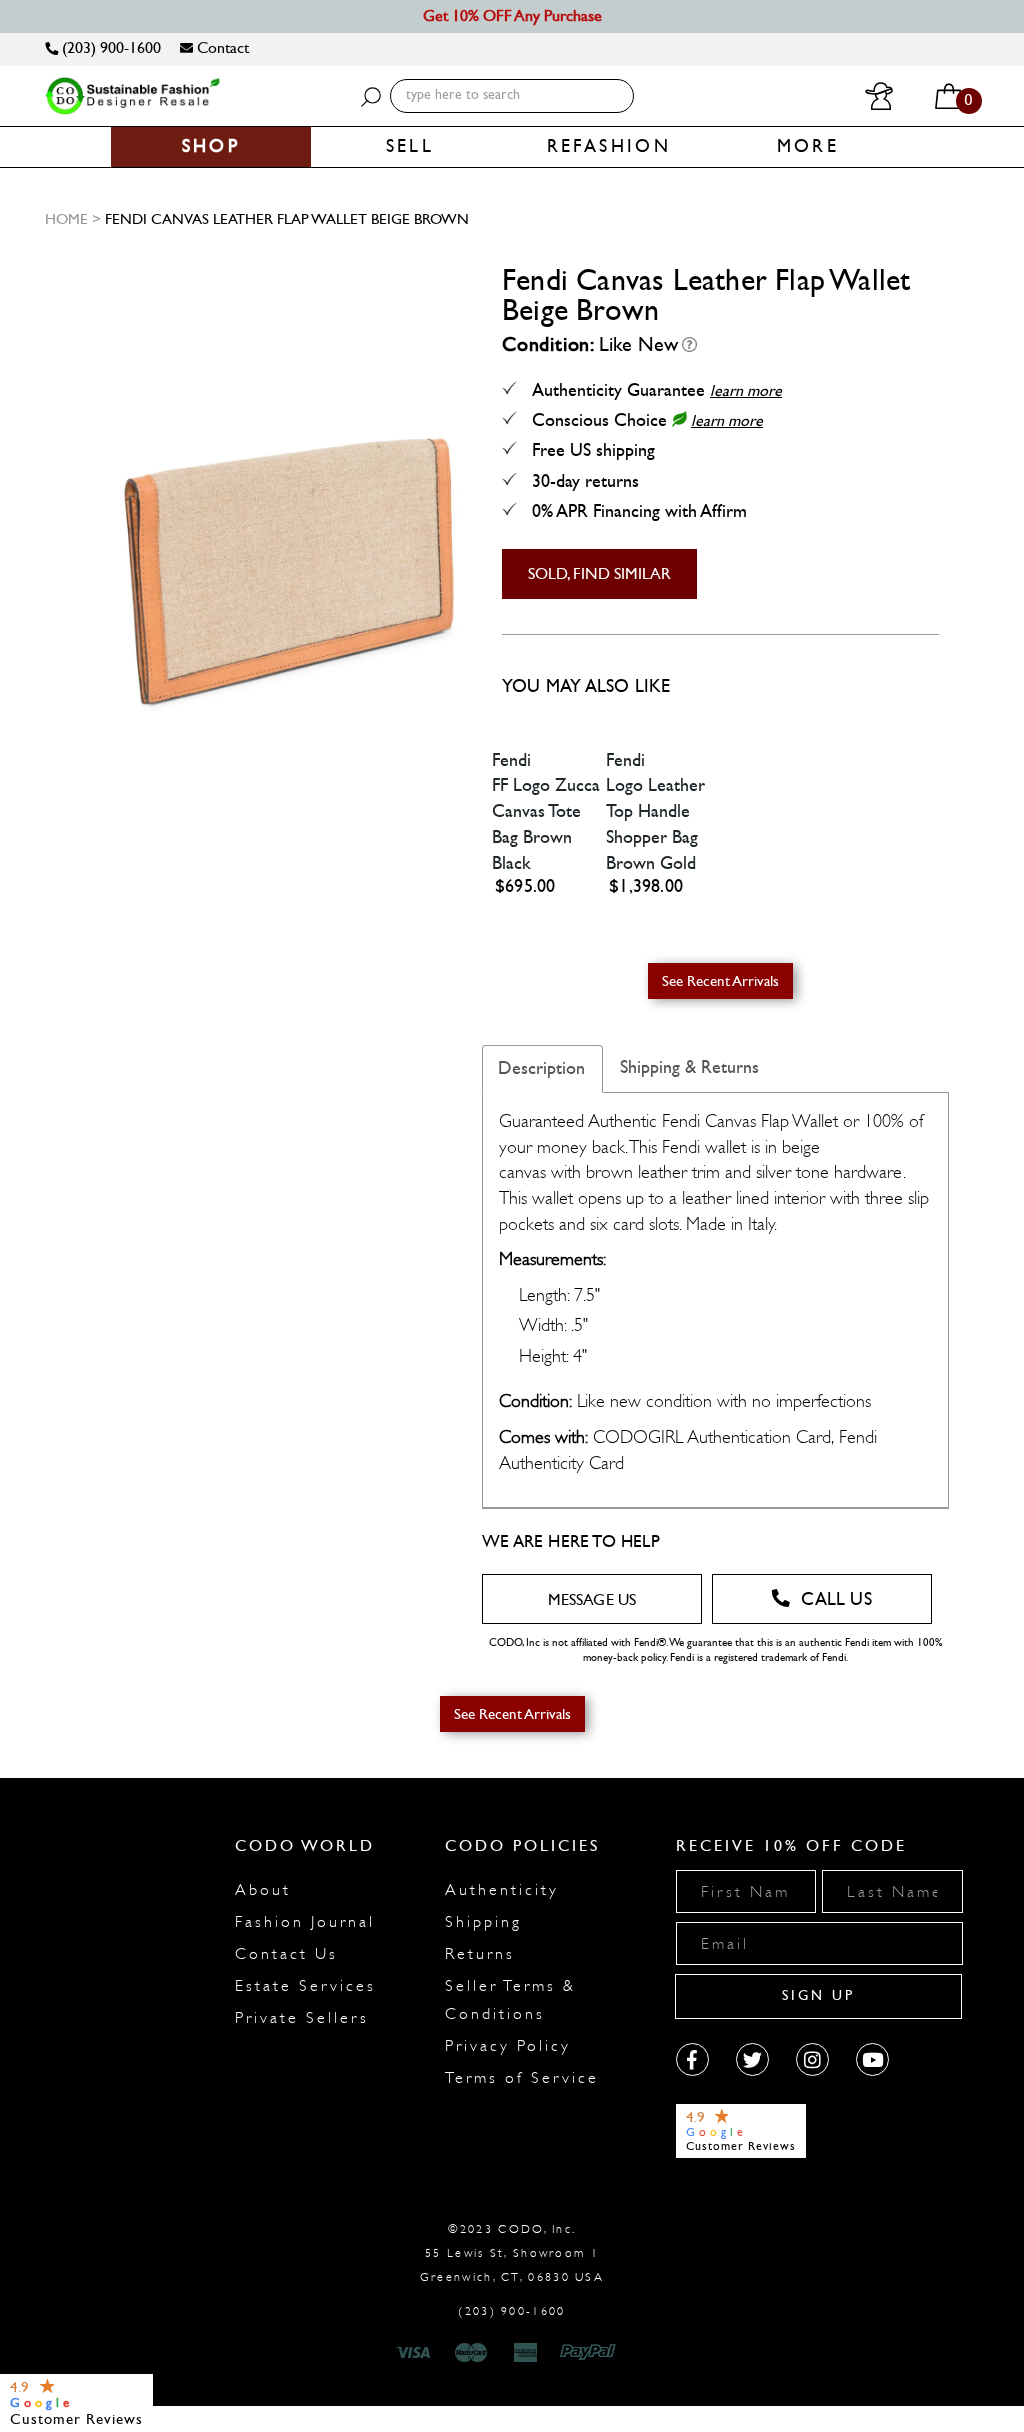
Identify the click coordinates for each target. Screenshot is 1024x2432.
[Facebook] (692, 2059)
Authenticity (502, 1890)
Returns (480, 1954)
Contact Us (286, 1954)
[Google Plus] (752, 2059)
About (263, 1890)
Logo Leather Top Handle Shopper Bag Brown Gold (655, 824)
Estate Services (305, 1986)
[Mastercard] (471, 2353)
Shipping (483, 1922)
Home (66, 219)
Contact (221, 47)
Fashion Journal (305, 1922)
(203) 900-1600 (109, 47)
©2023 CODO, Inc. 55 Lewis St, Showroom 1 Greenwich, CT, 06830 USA (512, 2253)
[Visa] (416, 2353)
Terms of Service (522, 2078)
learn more (746, 390)
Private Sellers (302, 2018)
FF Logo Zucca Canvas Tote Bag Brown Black (546, 824)
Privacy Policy (508, 2046)
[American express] (527, 2353)
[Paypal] (591, 2353)
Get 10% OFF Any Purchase (512, 15)
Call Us (836, 1599)
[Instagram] (812, 2059)
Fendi (511, 760)
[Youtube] (872, 2059)
